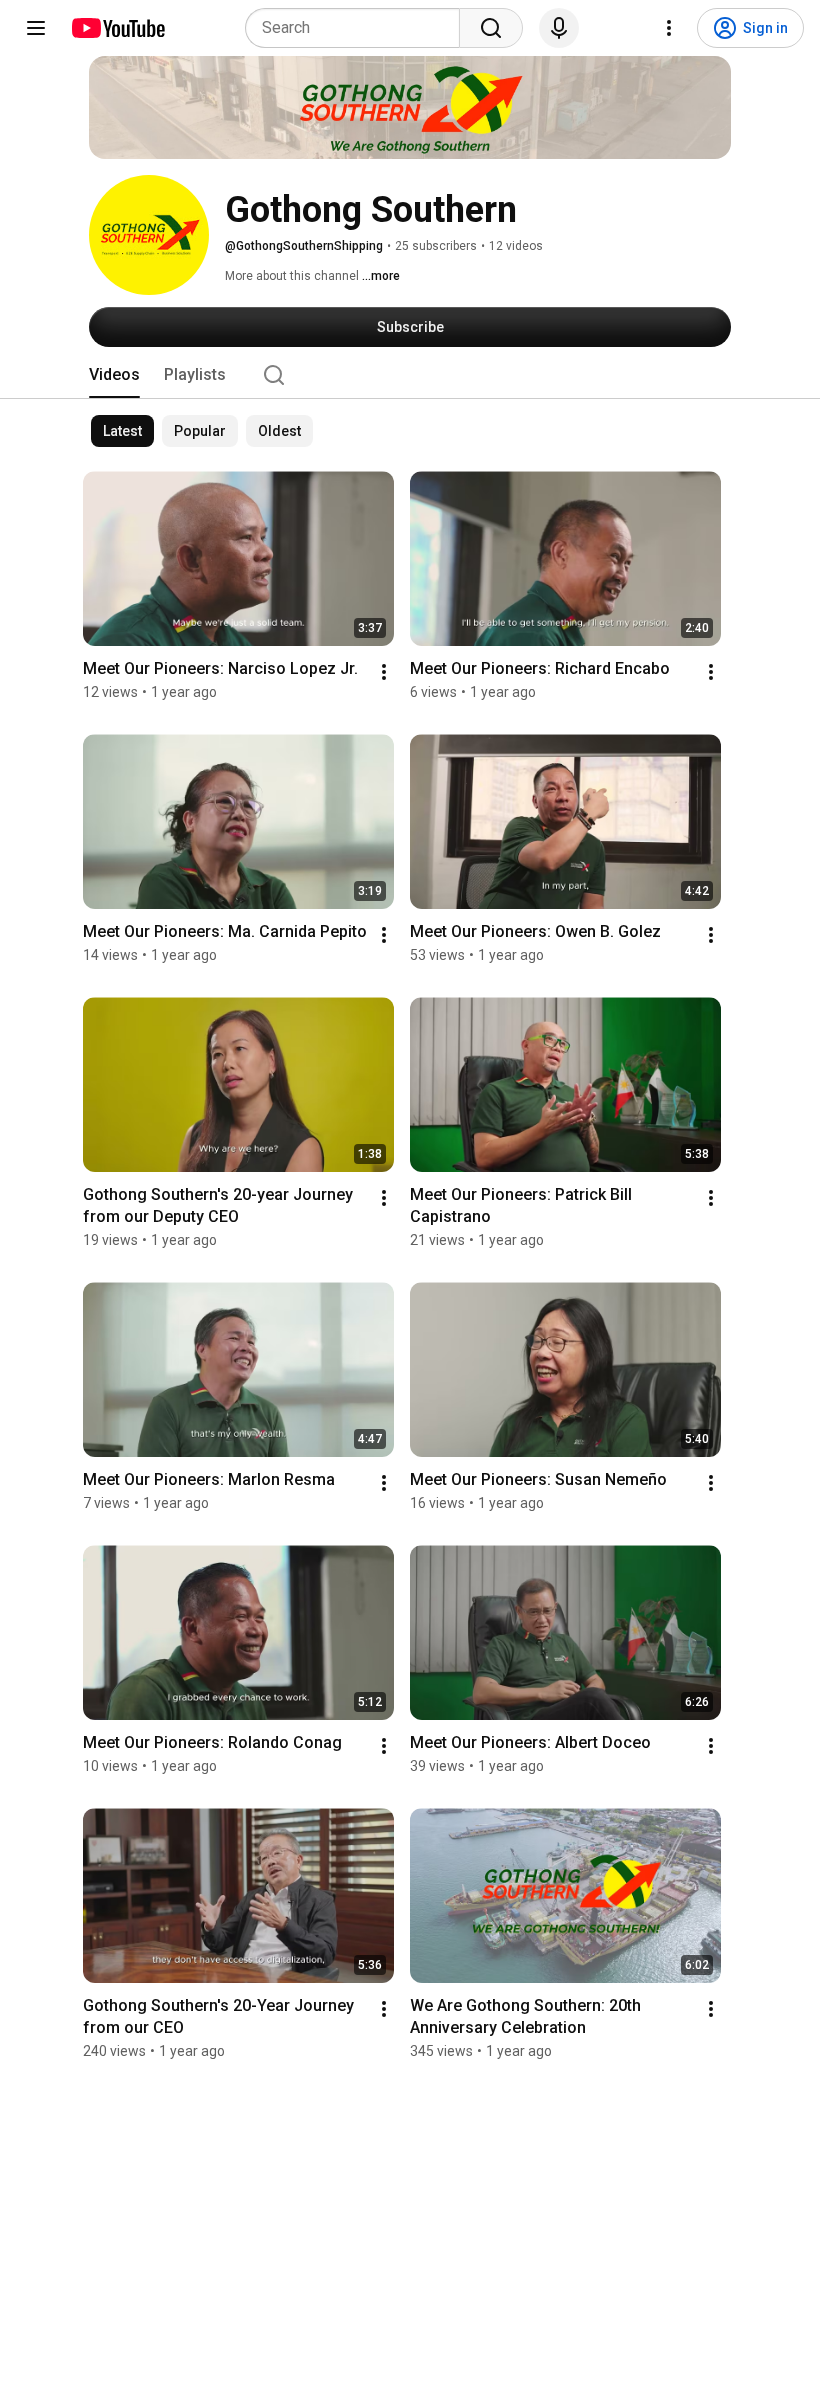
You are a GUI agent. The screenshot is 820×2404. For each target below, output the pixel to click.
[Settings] (669, 28)
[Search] (491, 28)
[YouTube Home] (117, 28)
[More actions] (384, 672)
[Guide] (36, 28)
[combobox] (358, 28)
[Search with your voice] (559, 28)
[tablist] (410, 375)
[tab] (114, 375)
